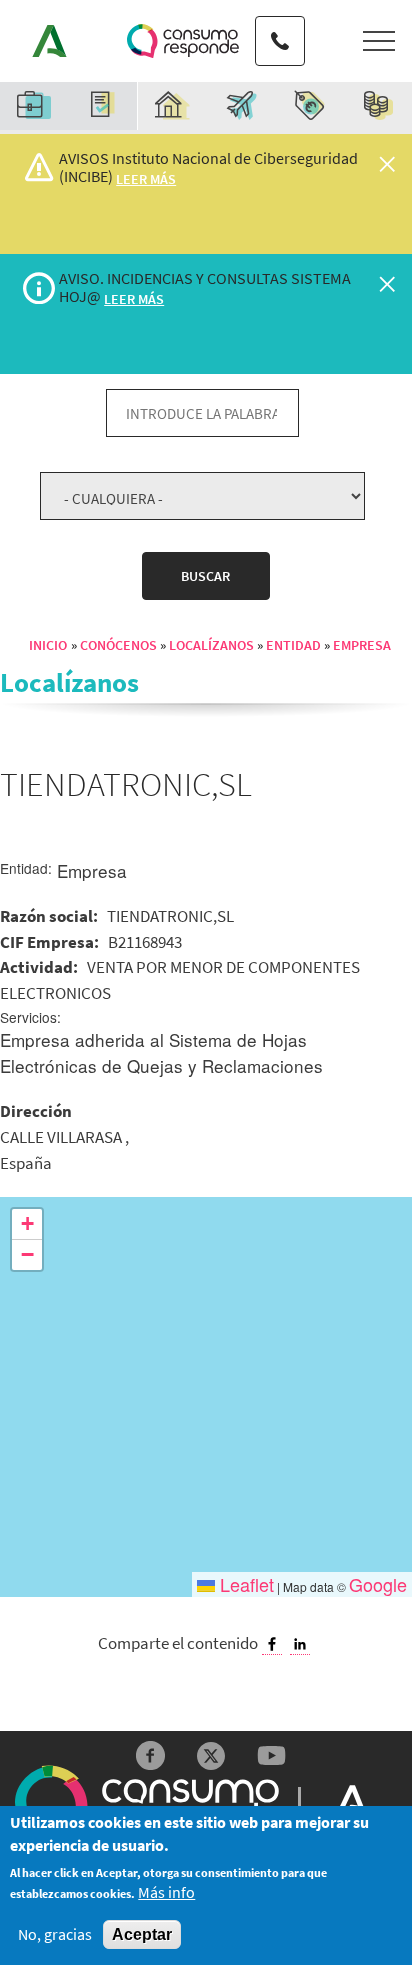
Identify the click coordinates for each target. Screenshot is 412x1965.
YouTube (271, 1755)
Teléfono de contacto (280, 23)
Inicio (48, 645)
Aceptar (142, 1934)
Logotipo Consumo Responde (183, 41)
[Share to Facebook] (272, 1644)
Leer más (146, 179)
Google (378, 1584)
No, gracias (55, 1934)
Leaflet (244, 1584)
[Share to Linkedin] (300, 1644)
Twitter (211, 1755)
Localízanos (211, 645)
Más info (166, 1892)
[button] (27, 1224)
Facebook (150, 1755)
